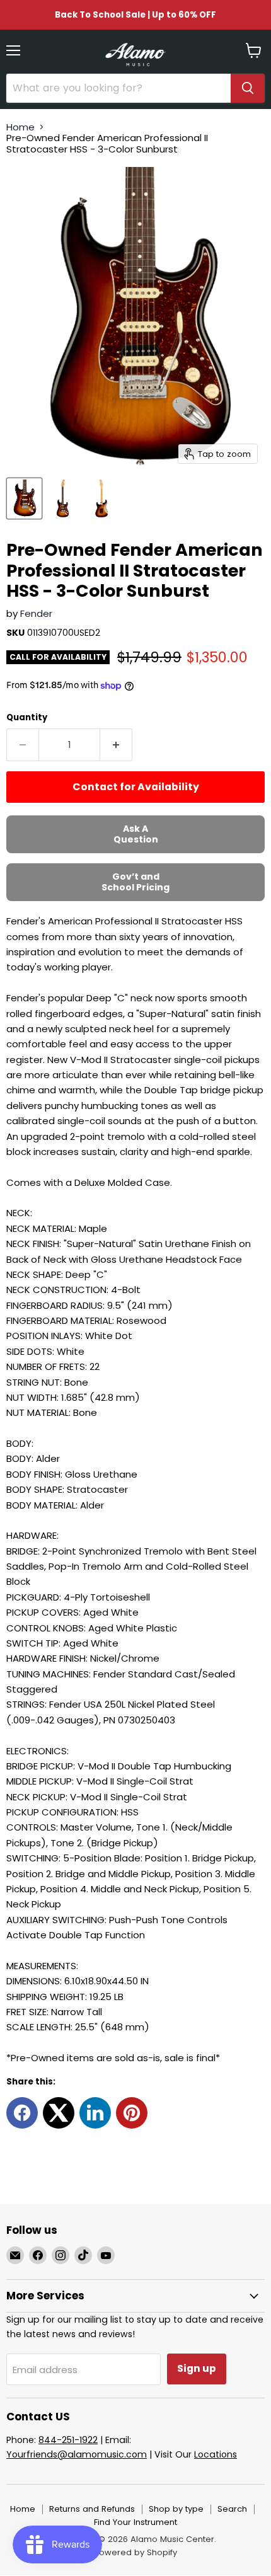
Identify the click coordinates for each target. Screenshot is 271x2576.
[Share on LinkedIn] (95, 2113)
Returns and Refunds (92, 2509)
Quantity (27, 717)
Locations (216, 2454)
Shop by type (176, 2509)
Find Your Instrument (135, 2522)
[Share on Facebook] (22, 2113)
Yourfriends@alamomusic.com (77, 2454)
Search (232, 2509)
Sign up (197, 2368)
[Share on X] (59, 2113)
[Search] (248, 88)
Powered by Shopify (135, 2552)
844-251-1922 (68, 2440)
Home (20, 127)
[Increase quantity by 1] (116, 745)
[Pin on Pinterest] (132, 2113)
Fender (36, 613)
